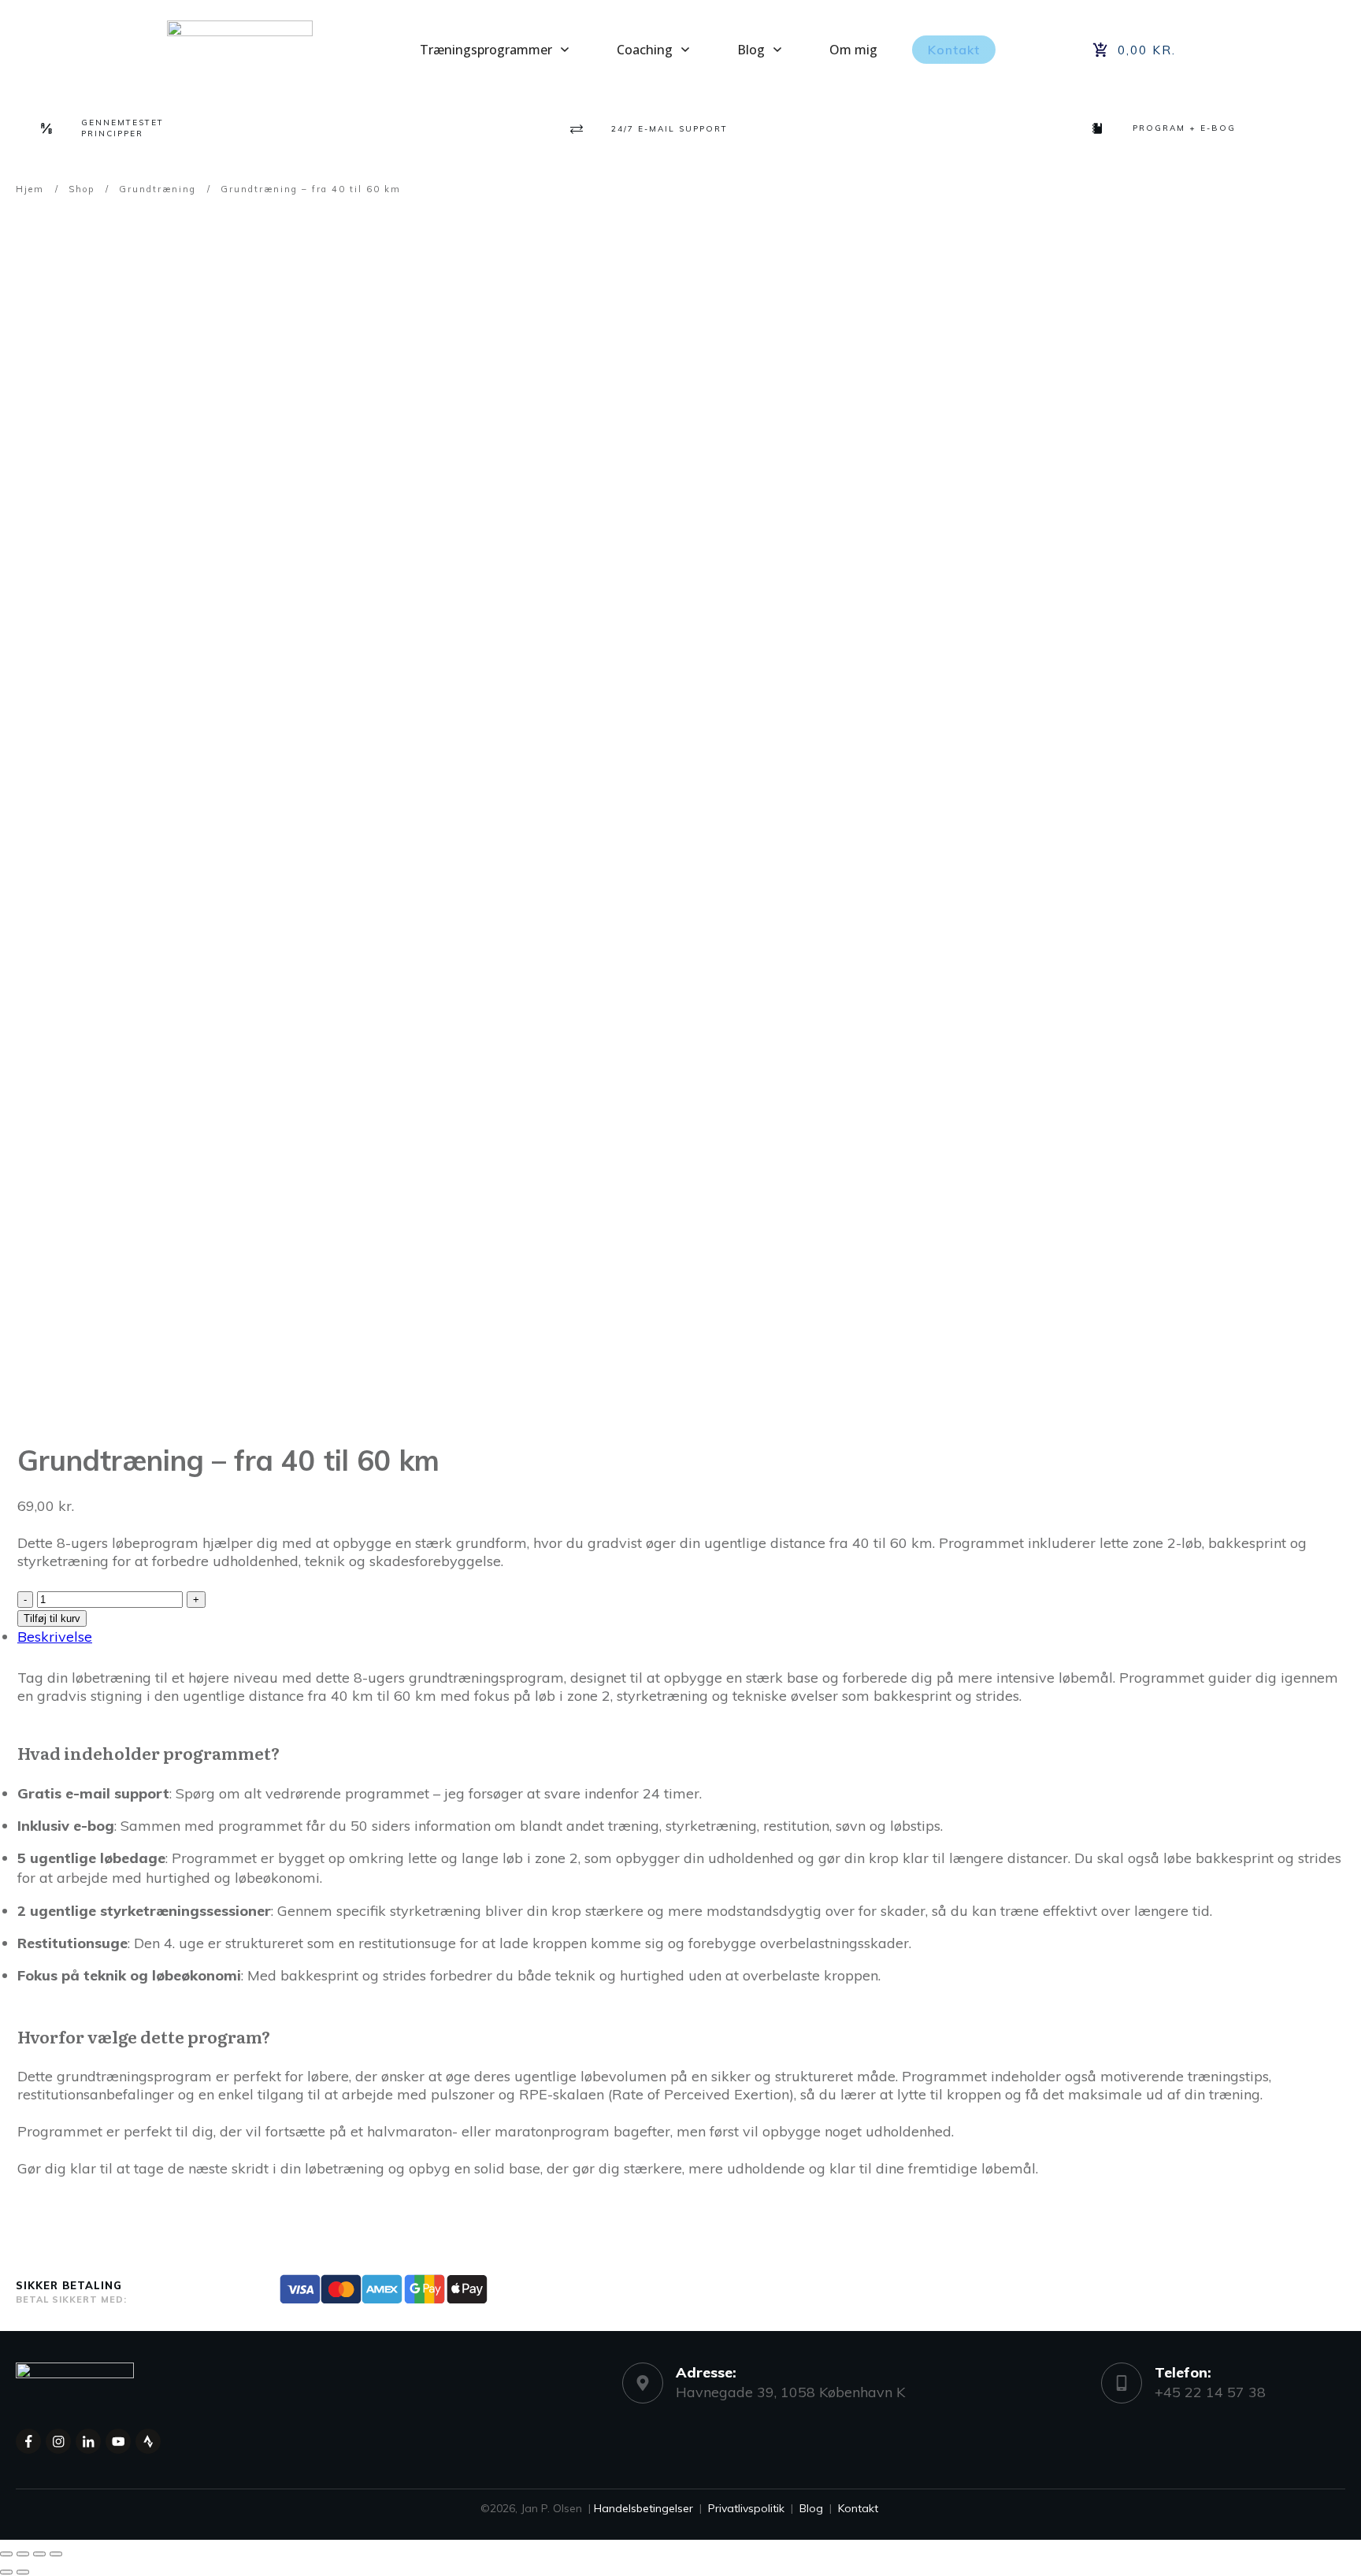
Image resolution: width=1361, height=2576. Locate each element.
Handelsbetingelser (643, 2508)
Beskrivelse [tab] (55, 1637)
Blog (811, 2508)
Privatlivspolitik (746, 2508)
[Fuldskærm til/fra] (23, 2554)
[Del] (39, 2554)
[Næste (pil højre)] (23, 2572)
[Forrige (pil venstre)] (6, 2572)
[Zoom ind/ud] (6, 2554)
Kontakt (858, 2508)
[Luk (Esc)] (56, 2554)
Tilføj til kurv (52, 1618)
